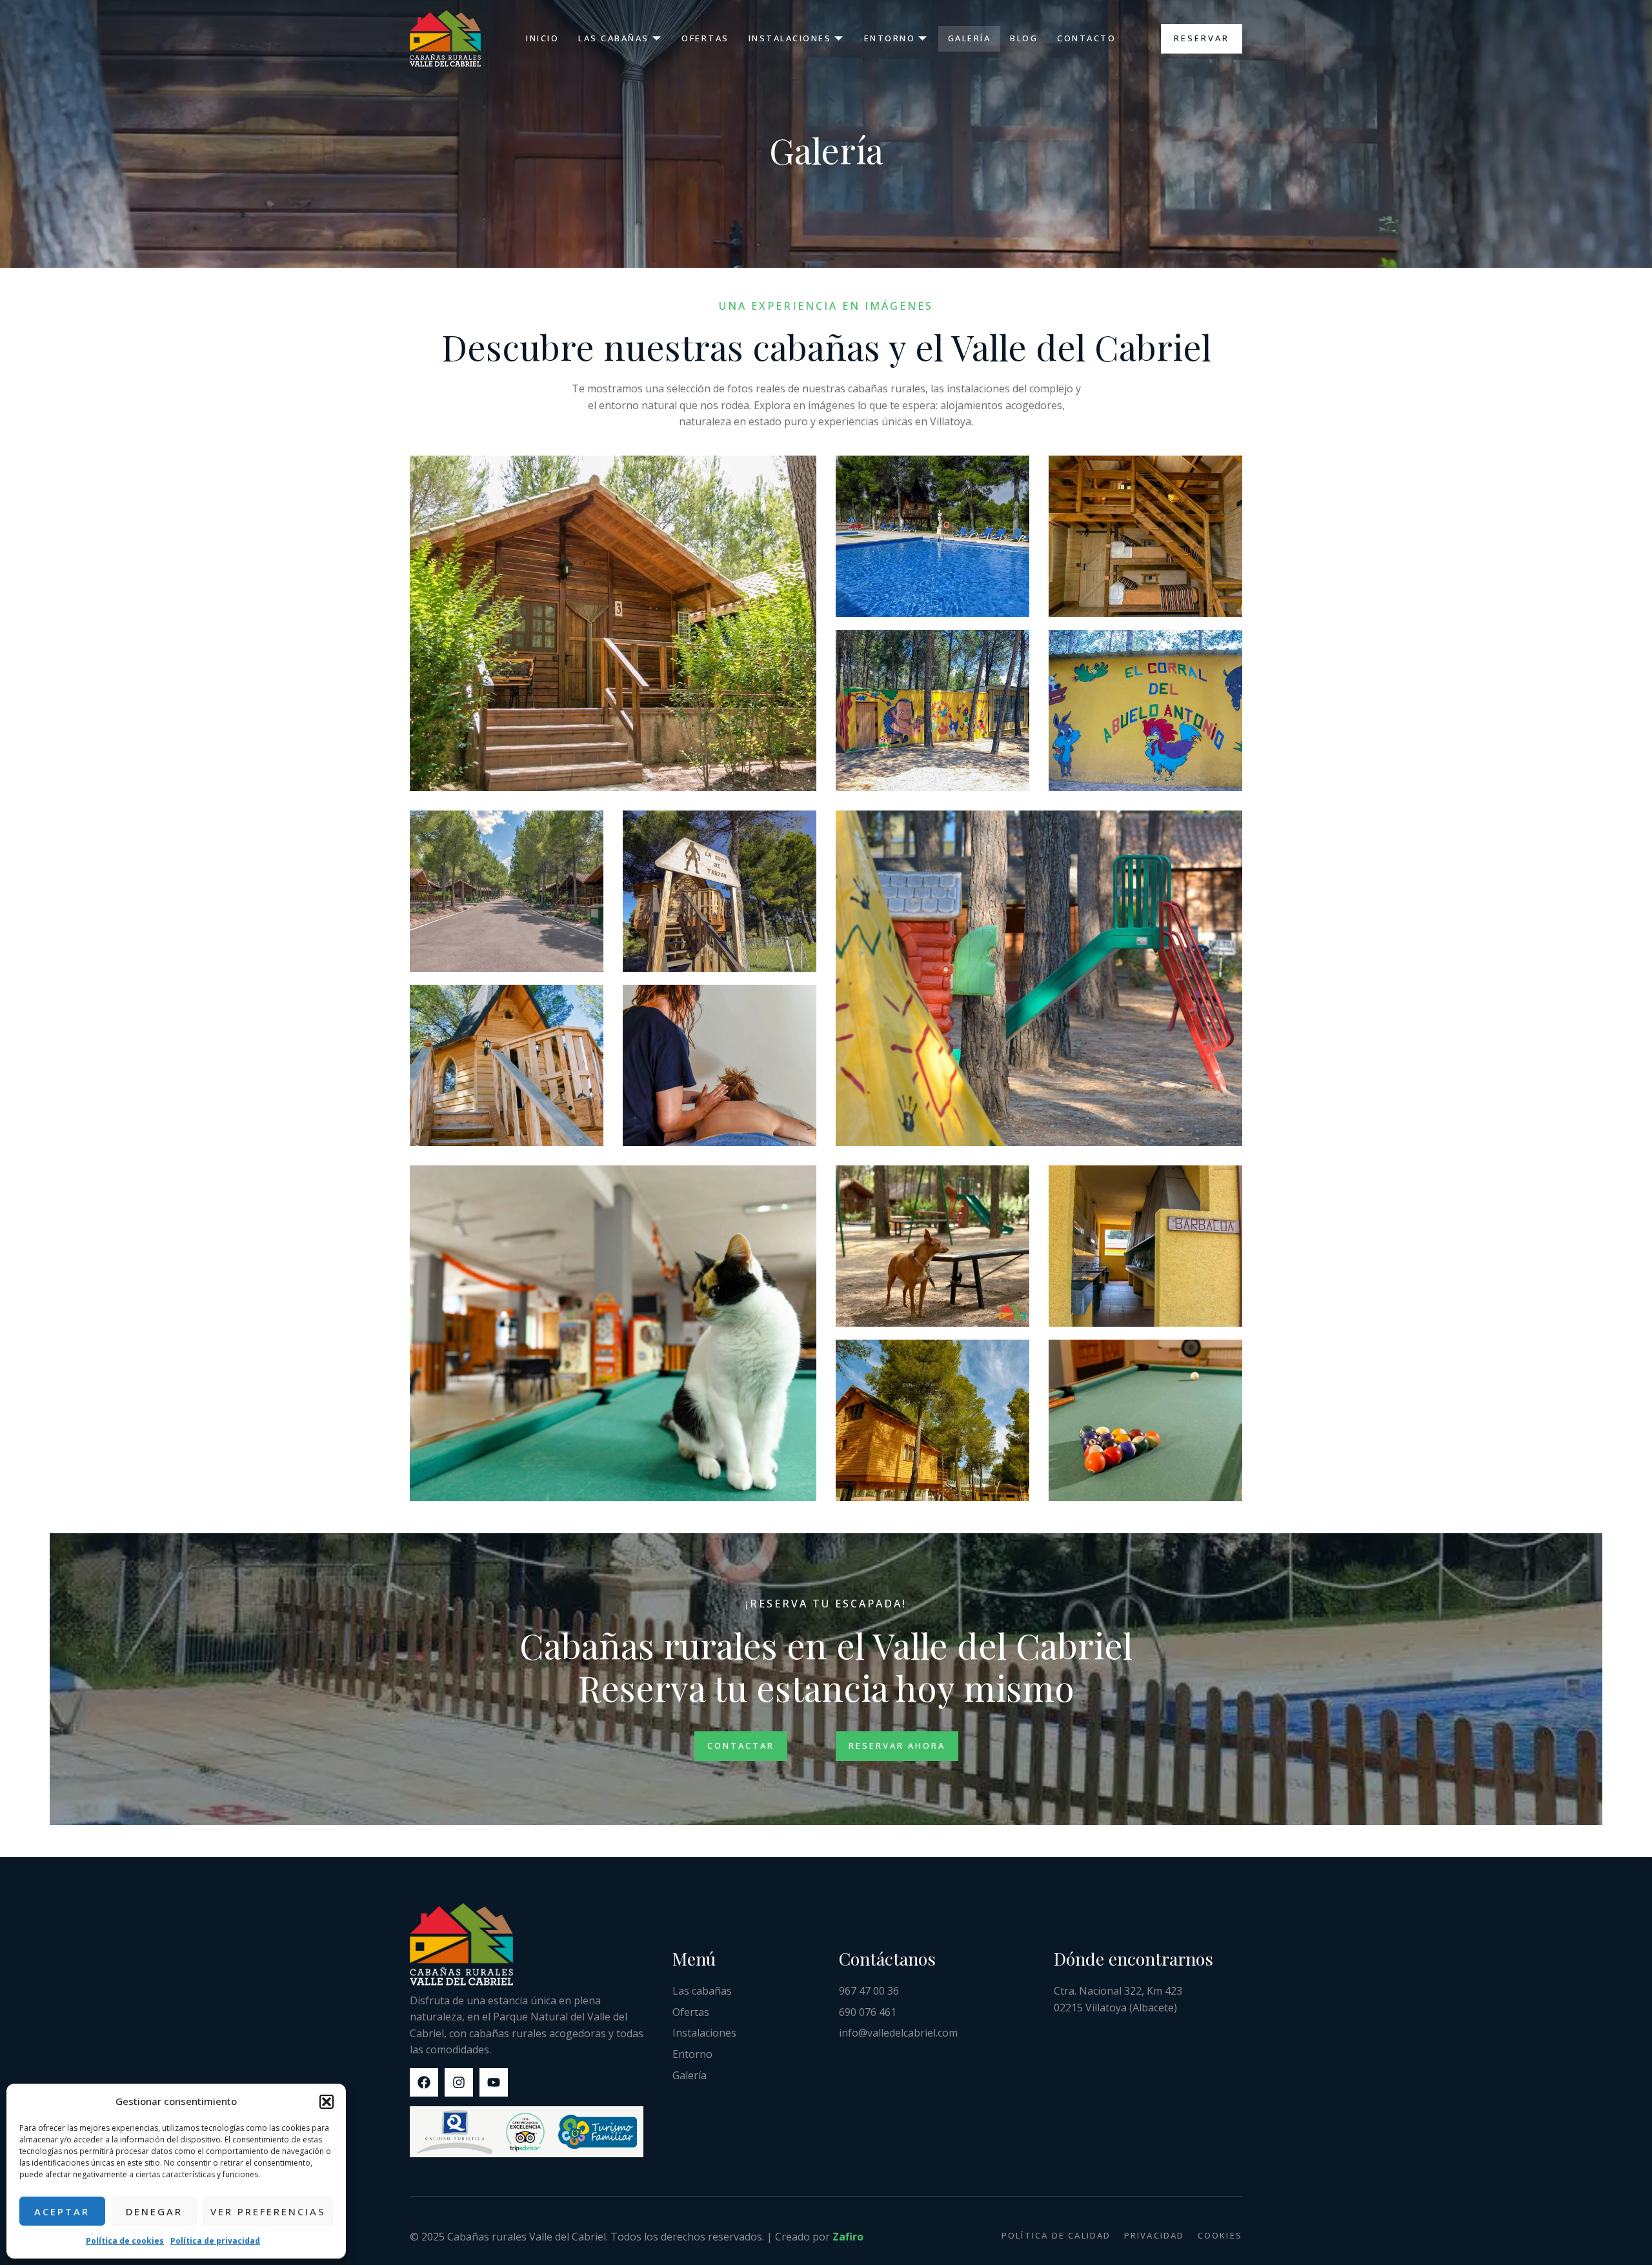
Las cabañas (614, 38)
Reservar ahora (897, 1746)
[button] (327, 2102)
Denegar (154, 2211)
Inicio (542, 38)
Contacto (1086, 38)
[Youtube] (494, 2082)
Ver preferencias (268, 2211)
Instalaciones (790, 38)
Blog (1024, 38)
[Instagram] (459, 2082)
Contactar (741, 1746)
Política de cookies (125, 2241)
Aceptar (62, 2211)
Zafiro (848, 2237)
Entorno (890, 38)
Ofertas (705, 38)
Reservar (1202, 38)
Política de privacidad (215, 2241)
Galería (970, 38)
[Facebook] (424, 2082)
